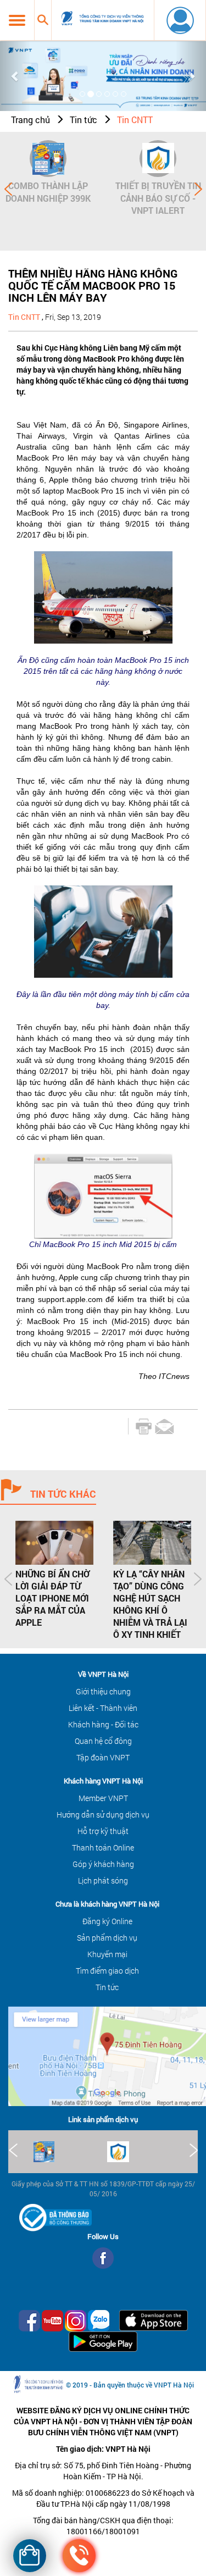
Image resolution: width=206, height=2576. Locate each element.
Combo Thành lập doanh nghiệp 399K (48, 192)
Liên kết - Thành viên (103, 1708)
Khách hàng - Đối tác (103, 1724)
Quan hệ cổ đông (103, 1741)
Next (198, 189)
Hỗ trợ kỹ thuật (103, 1831)
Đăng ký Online (107, 1921)
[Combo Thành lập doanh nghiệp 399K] (48, 159)
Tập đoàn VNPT (103, 1757)
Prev (8, 189)
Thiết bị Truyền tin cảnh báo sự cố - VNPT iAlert (158, 198)
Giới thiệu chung (103, 1691)
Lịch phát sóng (103, 1880)
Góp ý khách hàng (103, 1864)
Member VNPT (103, 1798)
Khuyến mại (107, 1954)
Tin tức (83, 120)
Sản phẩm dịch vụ (107, 1938)
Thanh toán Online (103, 1847)
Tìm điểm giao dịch (107, 1971)
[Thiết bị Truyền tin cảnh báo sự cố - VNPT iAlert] (158, 159)
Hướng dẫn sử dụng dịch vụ (103, 1815)
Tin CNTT (135, 120)
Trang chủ (30, 120)
